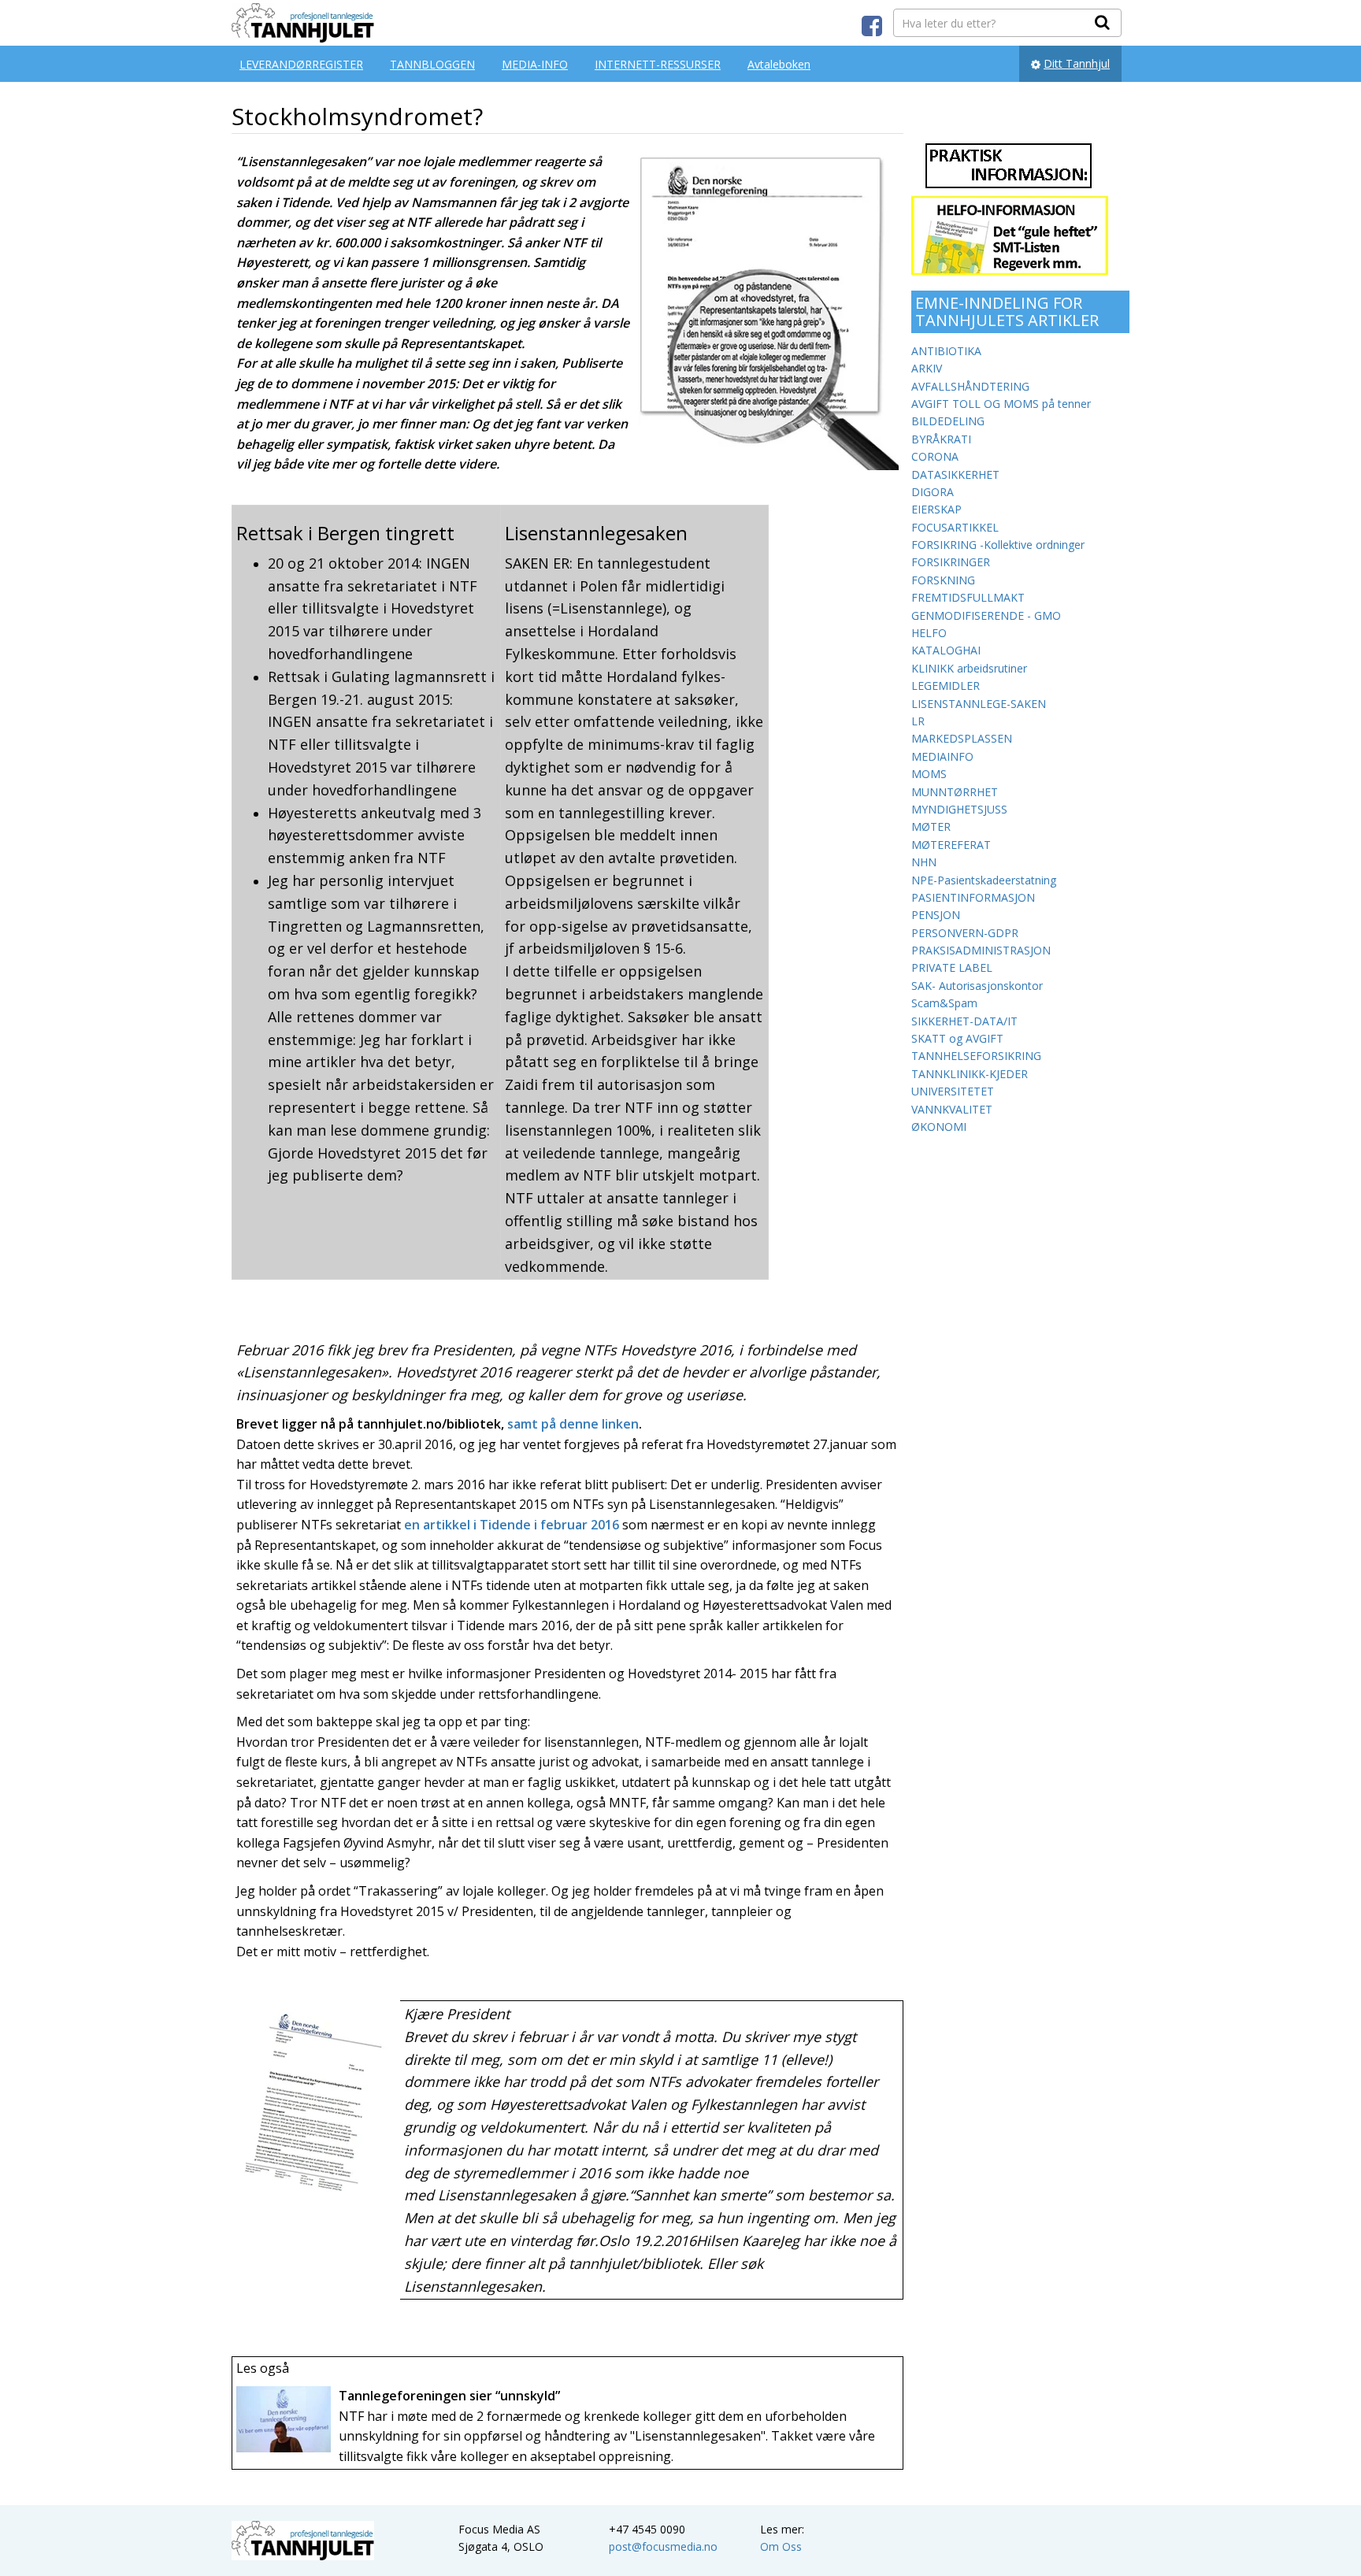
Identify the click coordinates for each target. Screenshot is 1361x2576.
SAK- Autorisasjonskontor (977, 986)
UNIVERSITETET (953, 1091)
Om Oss (781, 2546)
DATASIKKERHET (955, 474)
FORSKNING (943, 580)
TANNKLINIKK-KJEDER (970, 1074)
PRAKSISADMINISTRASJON (981, 950)
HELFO (929, 633)
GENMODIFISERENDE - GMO (986, 615)
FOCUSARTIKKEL (955, 527)
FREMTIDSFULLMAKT (968, 597)
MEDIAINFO (942, 756)
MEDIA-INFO (535, 64)
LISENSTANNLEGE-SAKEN (979, 704)
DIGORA (933, 492)
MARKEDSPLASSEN (962, 738)
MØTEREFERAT (951, 845)
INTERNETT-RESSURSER (658, 64)
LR (918, 721)
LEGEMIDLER (946, 686)
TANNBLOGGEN (432, 64)
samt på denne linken (573, 1424)
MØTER (931, 827)
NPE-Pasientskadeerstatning (984, 880)
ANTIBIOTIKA (946, 351)
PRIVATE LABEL (952, 967)
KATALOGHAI (946, 650)
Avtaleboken (779, 64)
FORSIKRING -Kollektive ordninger (998, 545)
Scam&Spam (944, 1003)
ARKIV (927, 368)
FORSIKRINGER (951, 562)
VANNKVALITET (952, 1109)
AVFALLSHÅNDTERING (970, 386)
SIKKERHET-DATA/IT (964, 1021)
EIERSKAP (936, 509)
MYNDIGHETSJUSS (959, 809)
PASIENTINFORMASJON (973, 897)
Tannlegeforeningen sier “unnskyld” (449, 2396)
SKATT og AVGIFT (957, 1038)
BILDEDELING (948, 421)
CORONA (935, 456)
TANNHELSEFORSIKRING (976, 1056)
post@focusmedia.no (663, 2546)
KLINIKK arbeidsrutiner (969, 668)
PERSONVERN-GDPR (965, 933)
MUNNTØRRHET (955, 792)
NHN (924, 862)
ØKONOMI (939, 1127)
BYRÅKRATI (941, 439)
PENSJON (936, 915)
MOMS (929, 774)
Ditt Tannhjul (1077, 63)
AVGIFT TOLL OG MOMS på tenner (1001, 404)
